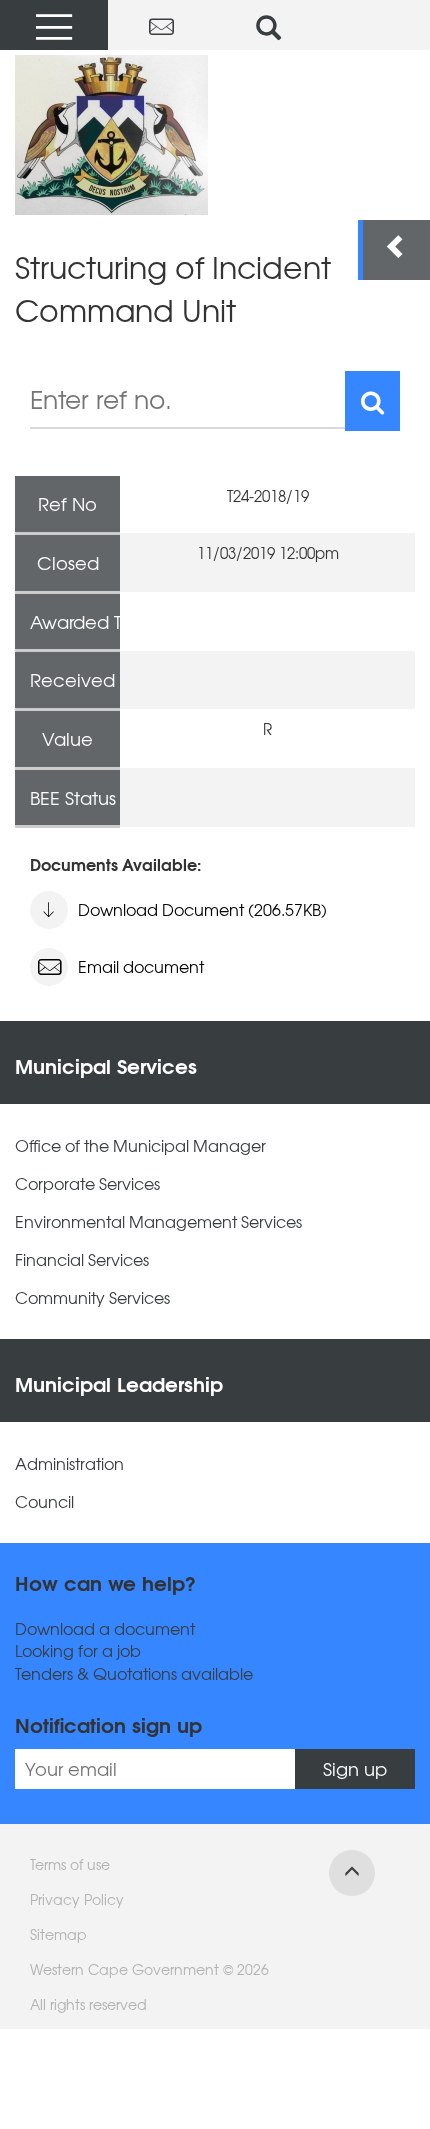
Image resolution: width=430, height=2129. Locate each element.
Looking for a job (78, 1650)
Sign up (355, 1768)
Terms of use (70, 1864)
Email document (141, 966)
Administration (69, 1463)
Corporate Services (87, 1183)
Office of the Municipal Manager (140, 1145)
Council (44, 1501)
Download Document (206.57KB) (202, 909)
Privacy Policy (77, 1899)
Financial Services (82, 1259)
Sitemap (58, 1934)
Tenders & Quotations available (134, 1673)
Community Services (92, 1297)
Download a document (105, 1628)
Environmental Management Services (158, 1221)
